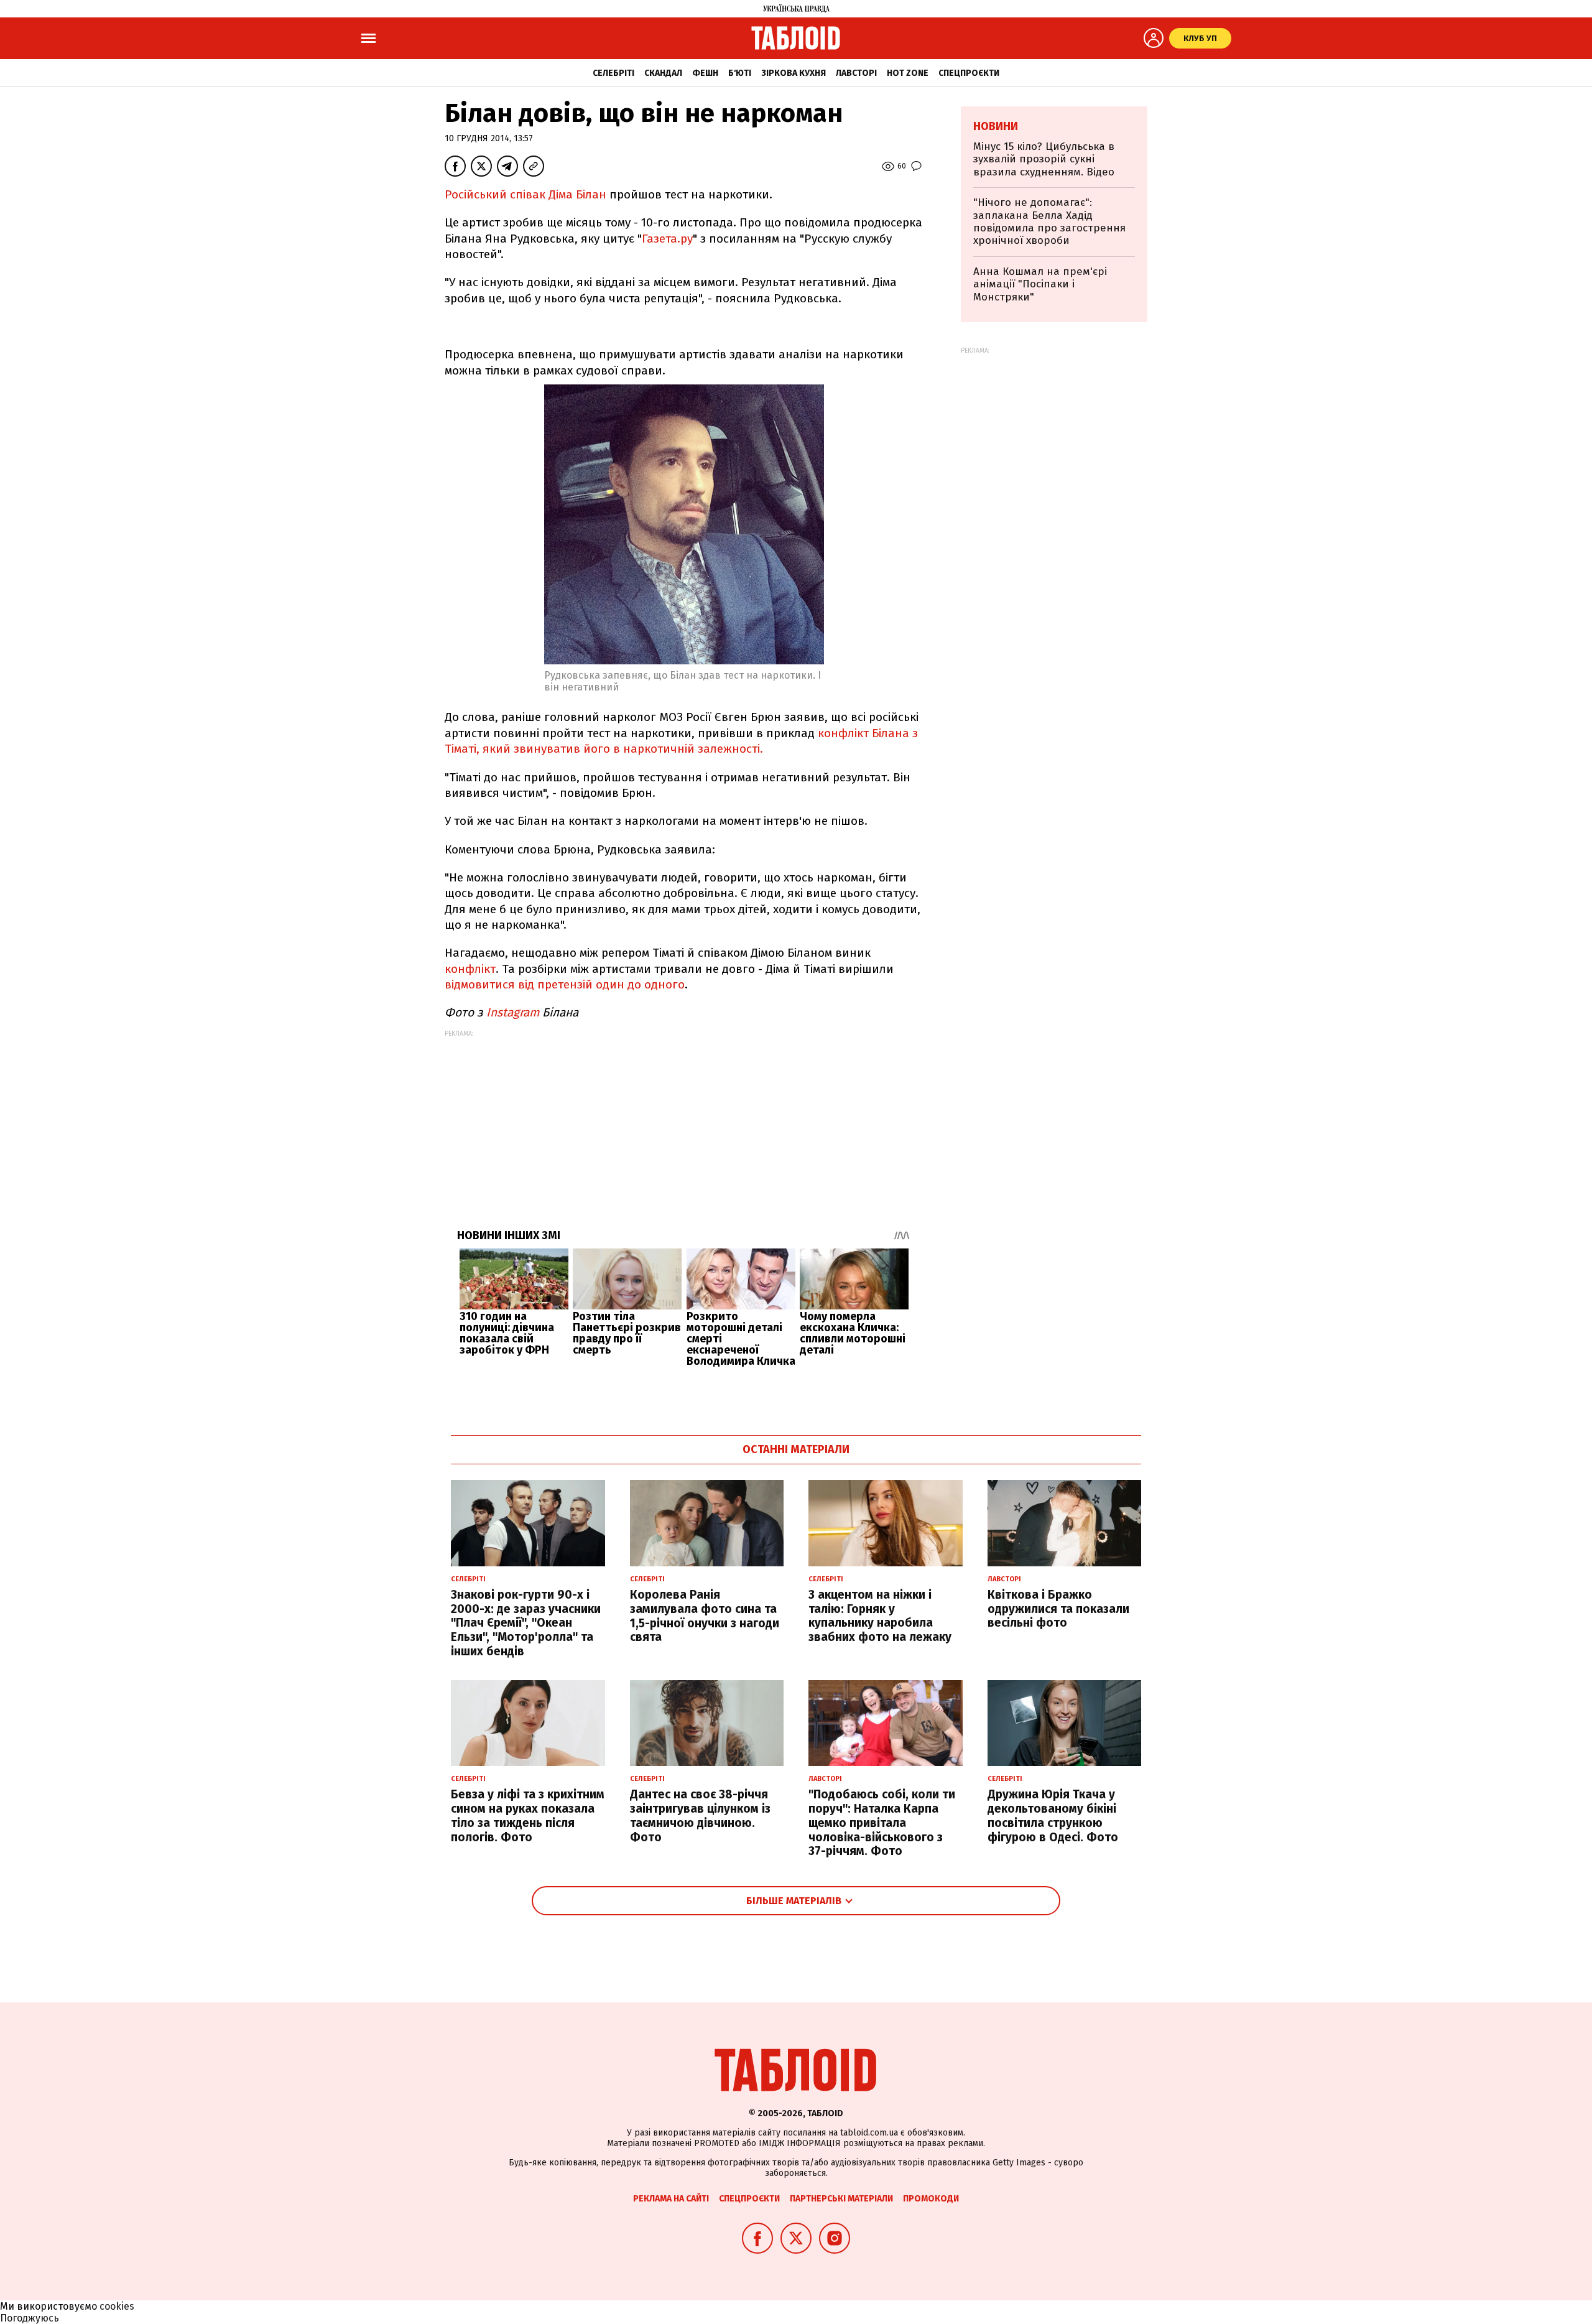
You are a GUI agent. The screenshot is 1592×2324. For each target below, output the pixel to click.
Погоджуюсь (30, 2318)
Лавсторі (856, 73)
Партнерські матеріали (841, 2199)
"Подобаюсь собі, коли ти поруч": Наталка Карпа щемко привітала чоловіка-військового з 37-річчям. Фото (882, 1823)
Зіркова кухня (794, 73)
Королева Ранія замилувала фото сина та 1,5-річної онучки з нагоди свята (705, 1616)
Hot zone (908, 73)
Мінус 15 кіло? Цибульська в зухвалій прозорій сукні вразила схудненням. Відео (1044, 159)
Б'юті (740, 73)
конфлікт (470, 969)
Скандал (663, 73)
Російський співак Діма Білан (527, 194)
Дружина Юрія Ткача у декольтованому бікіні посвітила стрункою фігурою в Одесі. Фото (1053, 1815)
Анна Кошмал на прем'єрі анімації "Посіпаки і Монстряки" (1040, 284)
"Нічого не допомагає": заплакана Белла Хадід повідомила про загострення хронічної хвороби (1049, 221)
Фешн (705, 73)
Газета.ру (667, 239)
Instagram (513, 1012)
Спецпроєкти (969, 73)
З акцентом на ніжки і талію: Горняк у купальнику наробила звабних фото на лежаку (880, 1616)
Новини (996, 126)
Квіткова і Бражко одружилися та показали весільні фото (1058, 1609)
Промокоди (931, 2199)
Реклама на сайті (671, 2199)
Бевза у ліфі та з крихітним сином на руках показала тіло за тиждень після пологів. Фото (528, 1815)
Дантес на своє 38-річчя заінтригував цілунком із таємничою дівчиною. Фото (700, 1815)
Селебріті (613, 73)
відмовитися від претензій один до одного (565, 984)
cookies (117, 2306)
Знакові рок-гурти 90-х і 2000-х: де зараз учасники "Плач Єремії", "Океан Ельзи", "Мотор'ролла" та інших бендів (526, 1623)
